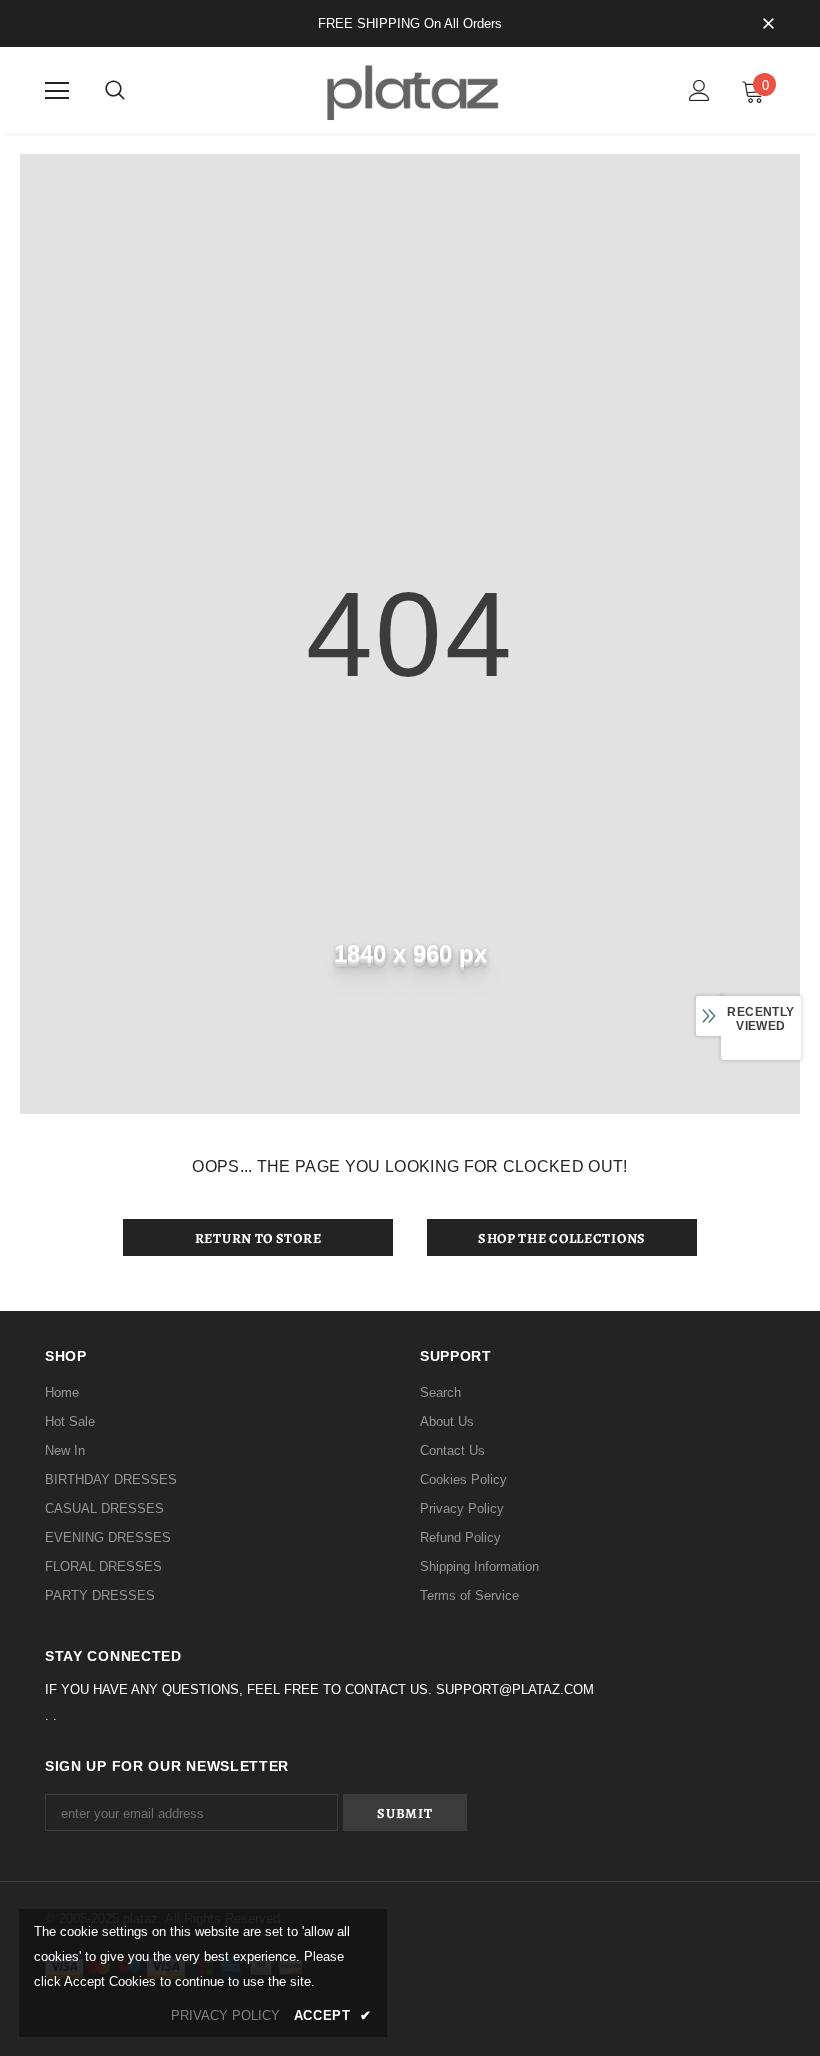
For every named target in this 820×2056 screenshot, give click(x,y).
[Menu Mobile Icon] (57, 91)
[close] (768, 25)
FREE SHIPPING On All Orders (410, 23)
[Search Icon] (115, 91)
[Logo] (410, 89)
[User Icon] (699, 90)
